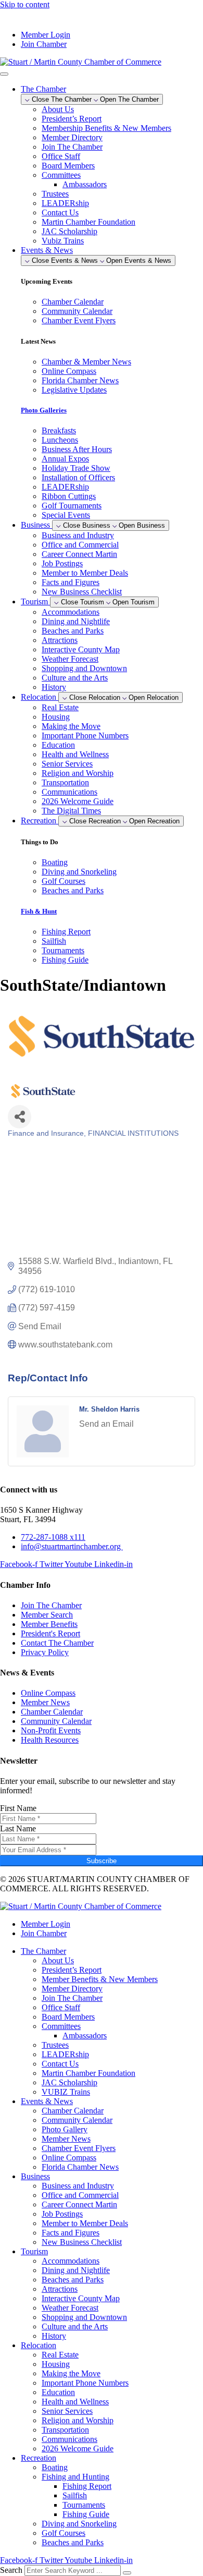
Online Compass (69, 2158)
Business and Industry (78, 535)
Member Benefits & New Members (100, 1979)
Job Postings (62, 563)
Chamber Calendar (73, 2111)
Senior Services (67, 764)
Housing (56, 717)
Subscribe (102, 1861)
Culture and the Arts (75, 678)
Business (35, 2176)
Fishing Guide (86, 2514)
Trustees (55, 194)
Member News (66, 2139)
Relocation (39, 2345)
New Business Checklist (82, 592)
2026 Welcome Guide (78, 801)
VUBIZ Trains (66, 2092)
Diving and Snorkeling (79, 2524)
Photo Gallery (65, 2129)
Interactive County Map (81, 649)
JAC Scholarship (69, 231)
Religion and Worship (78, 773)
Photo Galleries (44, 410)
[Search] (127, 2573)
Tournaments (84, 2505)
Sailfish (75, 2495)
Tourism (34, 2251)
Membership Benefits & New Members (106, 128)
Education (58, 745)
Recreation (39, 2458)
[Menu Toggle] (4, 74)
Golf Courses (64, 2533)
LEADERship (65, 203)
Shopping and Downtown (84, 668)
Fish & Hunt (39, 911)
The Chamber (43, 1951)
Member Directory (72, 137)
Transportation (65, 782)
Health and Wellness (75, 754)
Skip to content (25, 4)
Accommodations (71, 612)
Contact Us (60, 212)
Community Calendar (77, 2120)
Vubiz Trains (63, 241)
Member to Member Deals (85, 573)
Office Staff (61, 156)
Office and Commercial (80, 545)
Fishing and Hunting (75, 2477)
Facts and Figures (71, 582)
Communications (69, 792)
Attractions (60, 640)
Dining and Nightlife (76, 621)
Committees (61, 175)
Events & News (47, 2101)
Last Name (18, 1828)
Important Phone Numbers (85, 736)
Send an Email (106, 1424)
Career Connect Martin (79, 554)
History (54, 687)
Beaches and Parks (73, 631)
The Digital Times (71, 811)
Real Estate (60, 707)
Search (11, 2570)
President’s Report (72, 119)
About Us (58, 109)
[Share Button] (20, 1117)
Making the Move (71, 726)
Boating (55, 2467)
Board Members (68, 166)
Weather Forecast (70, 659)
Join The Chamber (72, 147)
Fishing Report (87, 2486)
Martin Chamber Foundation (88, 222)
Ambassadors (85, 184)
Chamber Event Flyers (79, 2148)
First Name (18, 1808)
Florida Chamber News (80, 2167)
